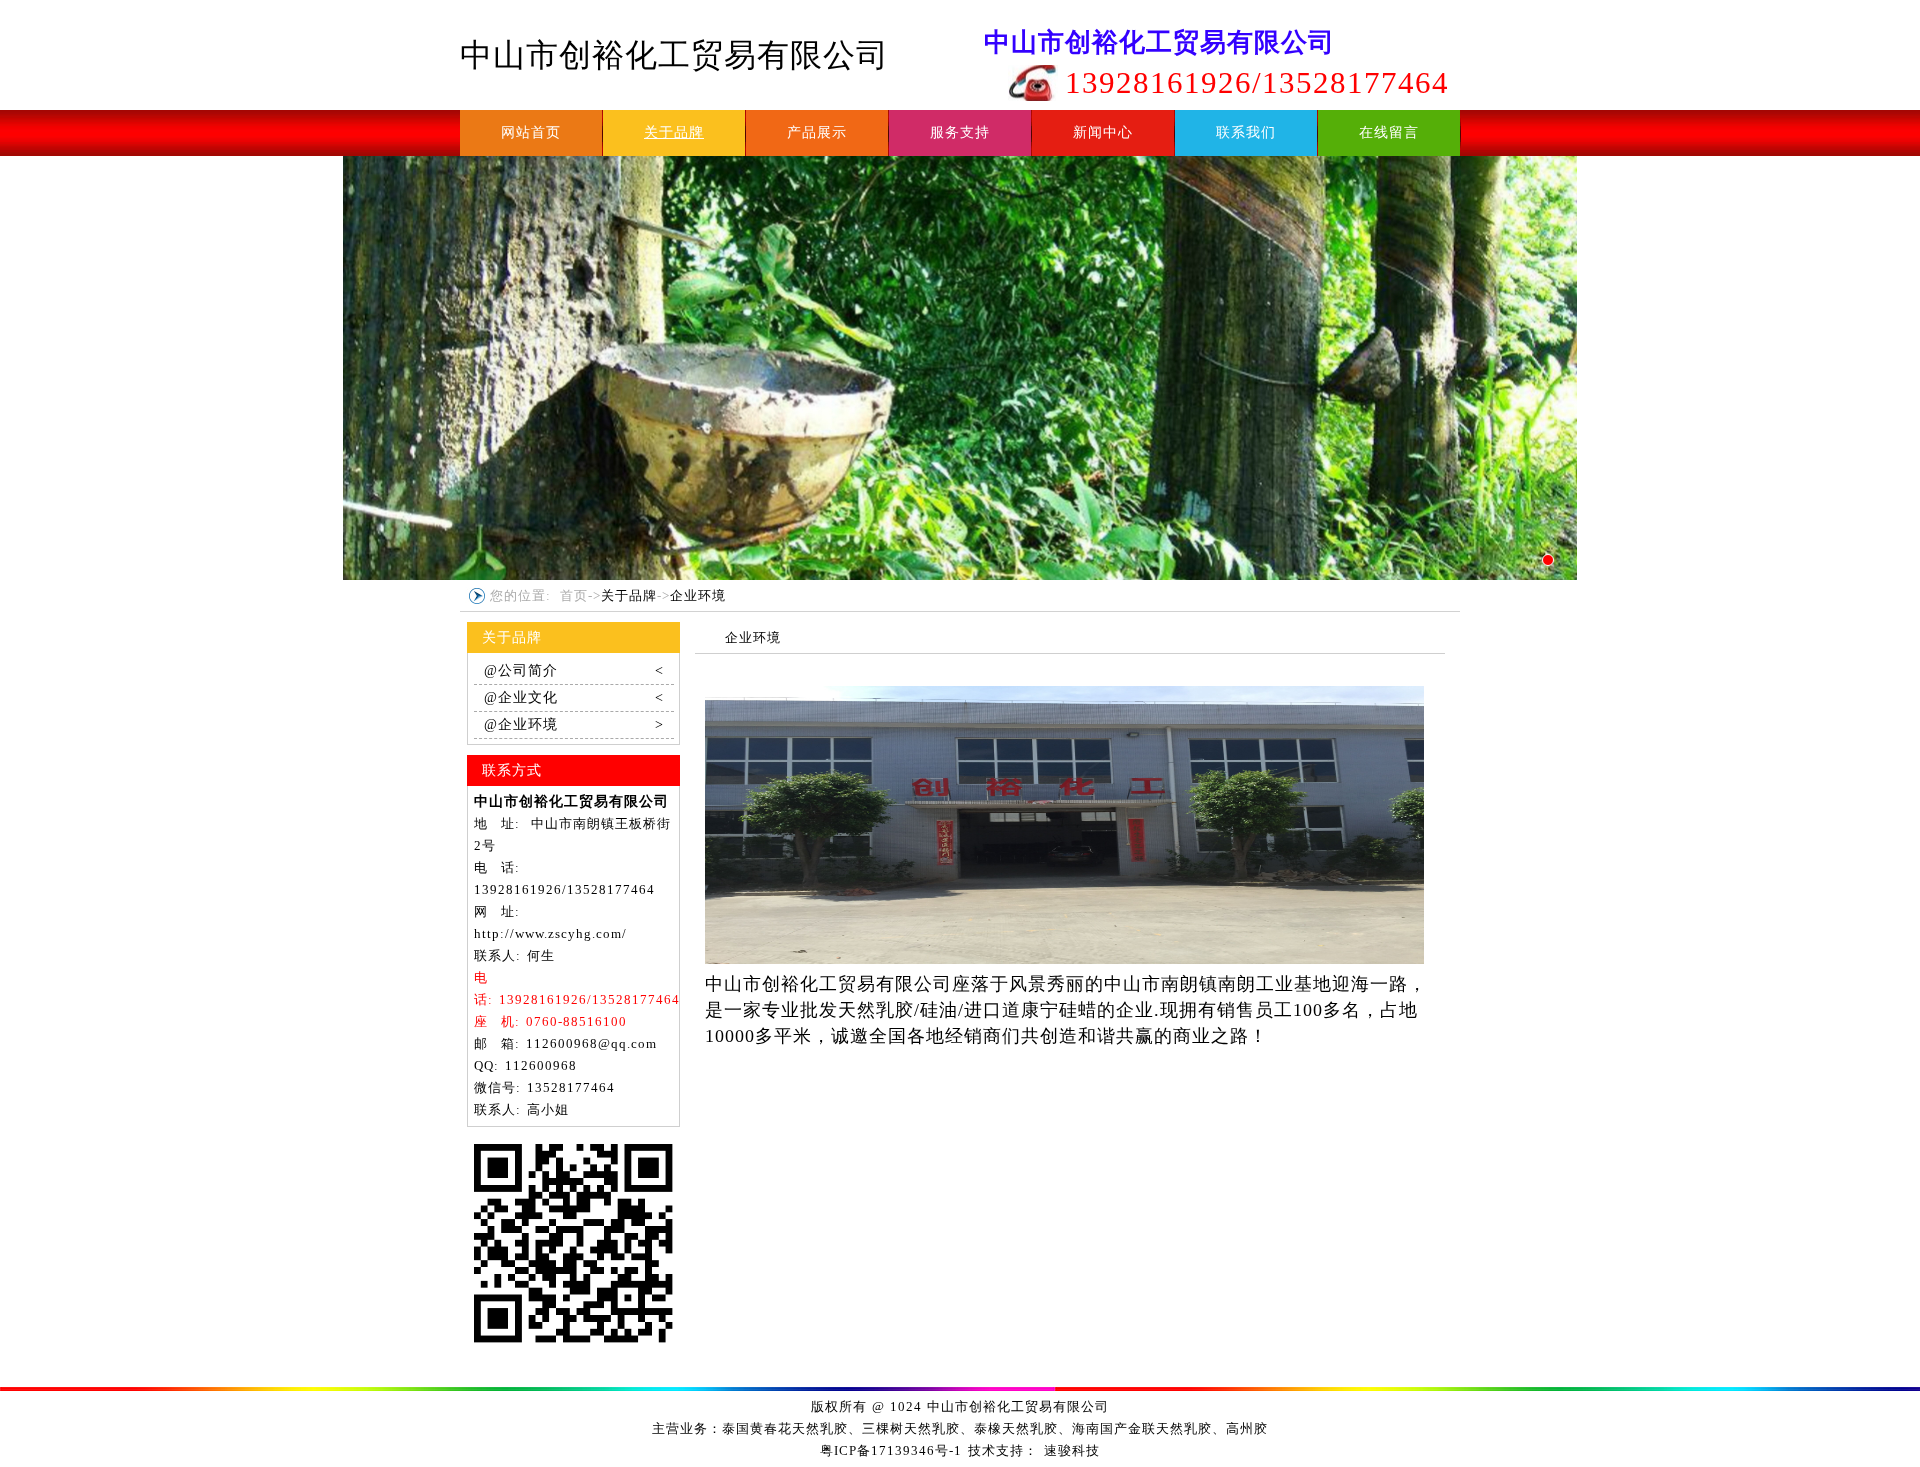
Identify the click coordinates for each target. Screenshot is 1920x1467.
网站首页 (531, 132)
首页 (574, 595)
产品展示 (817, 132)
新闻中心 (1103, 132)
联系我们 (1246, 132)
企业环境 (698, 595)
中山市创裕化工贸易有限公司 (674, 55)
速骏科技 (1072, 1450)
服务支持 (960, 132)
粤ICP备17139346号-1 (891, 1450)
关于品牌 (674, 132)
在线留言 (1389, 132)
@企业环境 (574, 724)
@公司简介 (574, 670)
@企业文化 (574, 697)
